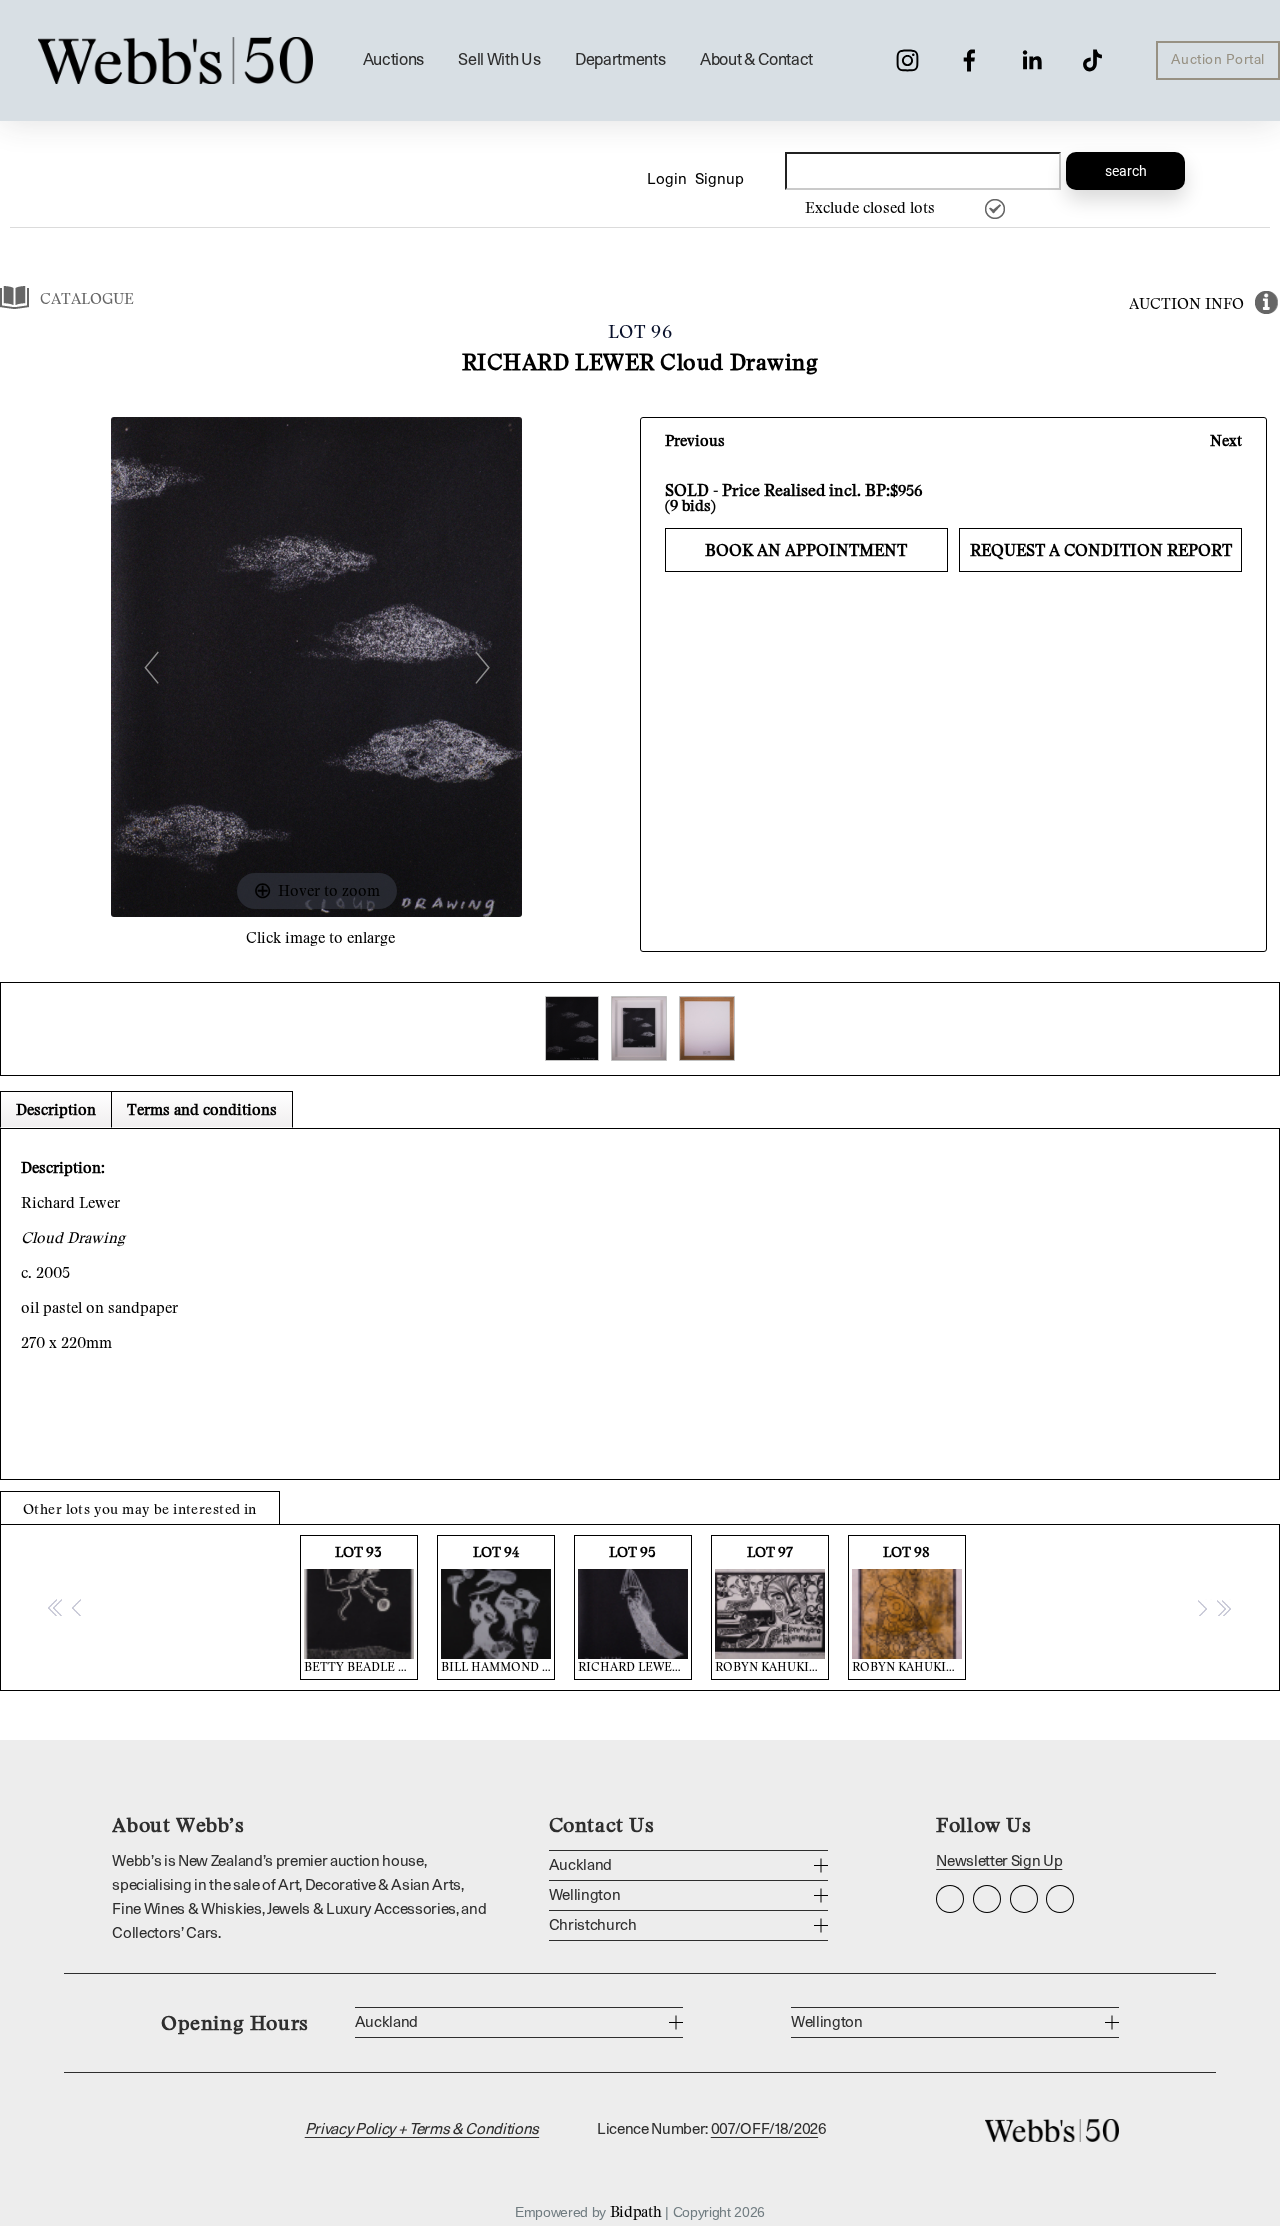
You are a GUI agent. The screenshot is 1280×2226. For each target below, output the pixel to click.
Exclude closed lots (870, 207)
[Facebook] (969, 60)
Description (56, 1109)
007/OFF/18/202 (764, 2129)
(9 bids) (690, 505)
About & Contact (756, 60)
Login (667, 179)
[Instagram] (907, 60)
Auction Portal (1218, 60)
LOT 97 (772, 1608)
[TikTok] (1092, 60)
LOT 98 (909, 1608)
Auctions (393, 60)
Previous (695, 440)
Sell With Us (499, 60)
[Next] (482, 667)
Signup (719, 179)
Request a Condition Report (1101, 550)
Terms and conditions (202, 1109)
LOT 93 (361, 1608)
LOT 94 (498, 1608)
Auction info (1186, 303)
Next (1226, 440)
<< (56, 1607)
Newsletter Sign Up (999, 1861)
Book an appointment (806, 550)
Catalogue (87, 298)
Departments (620, 60)
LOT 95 (635, 1608)
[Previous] (151, 667)
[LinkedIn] (1031, 60)
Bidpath (636, 2211)
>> (1223, 1607)
